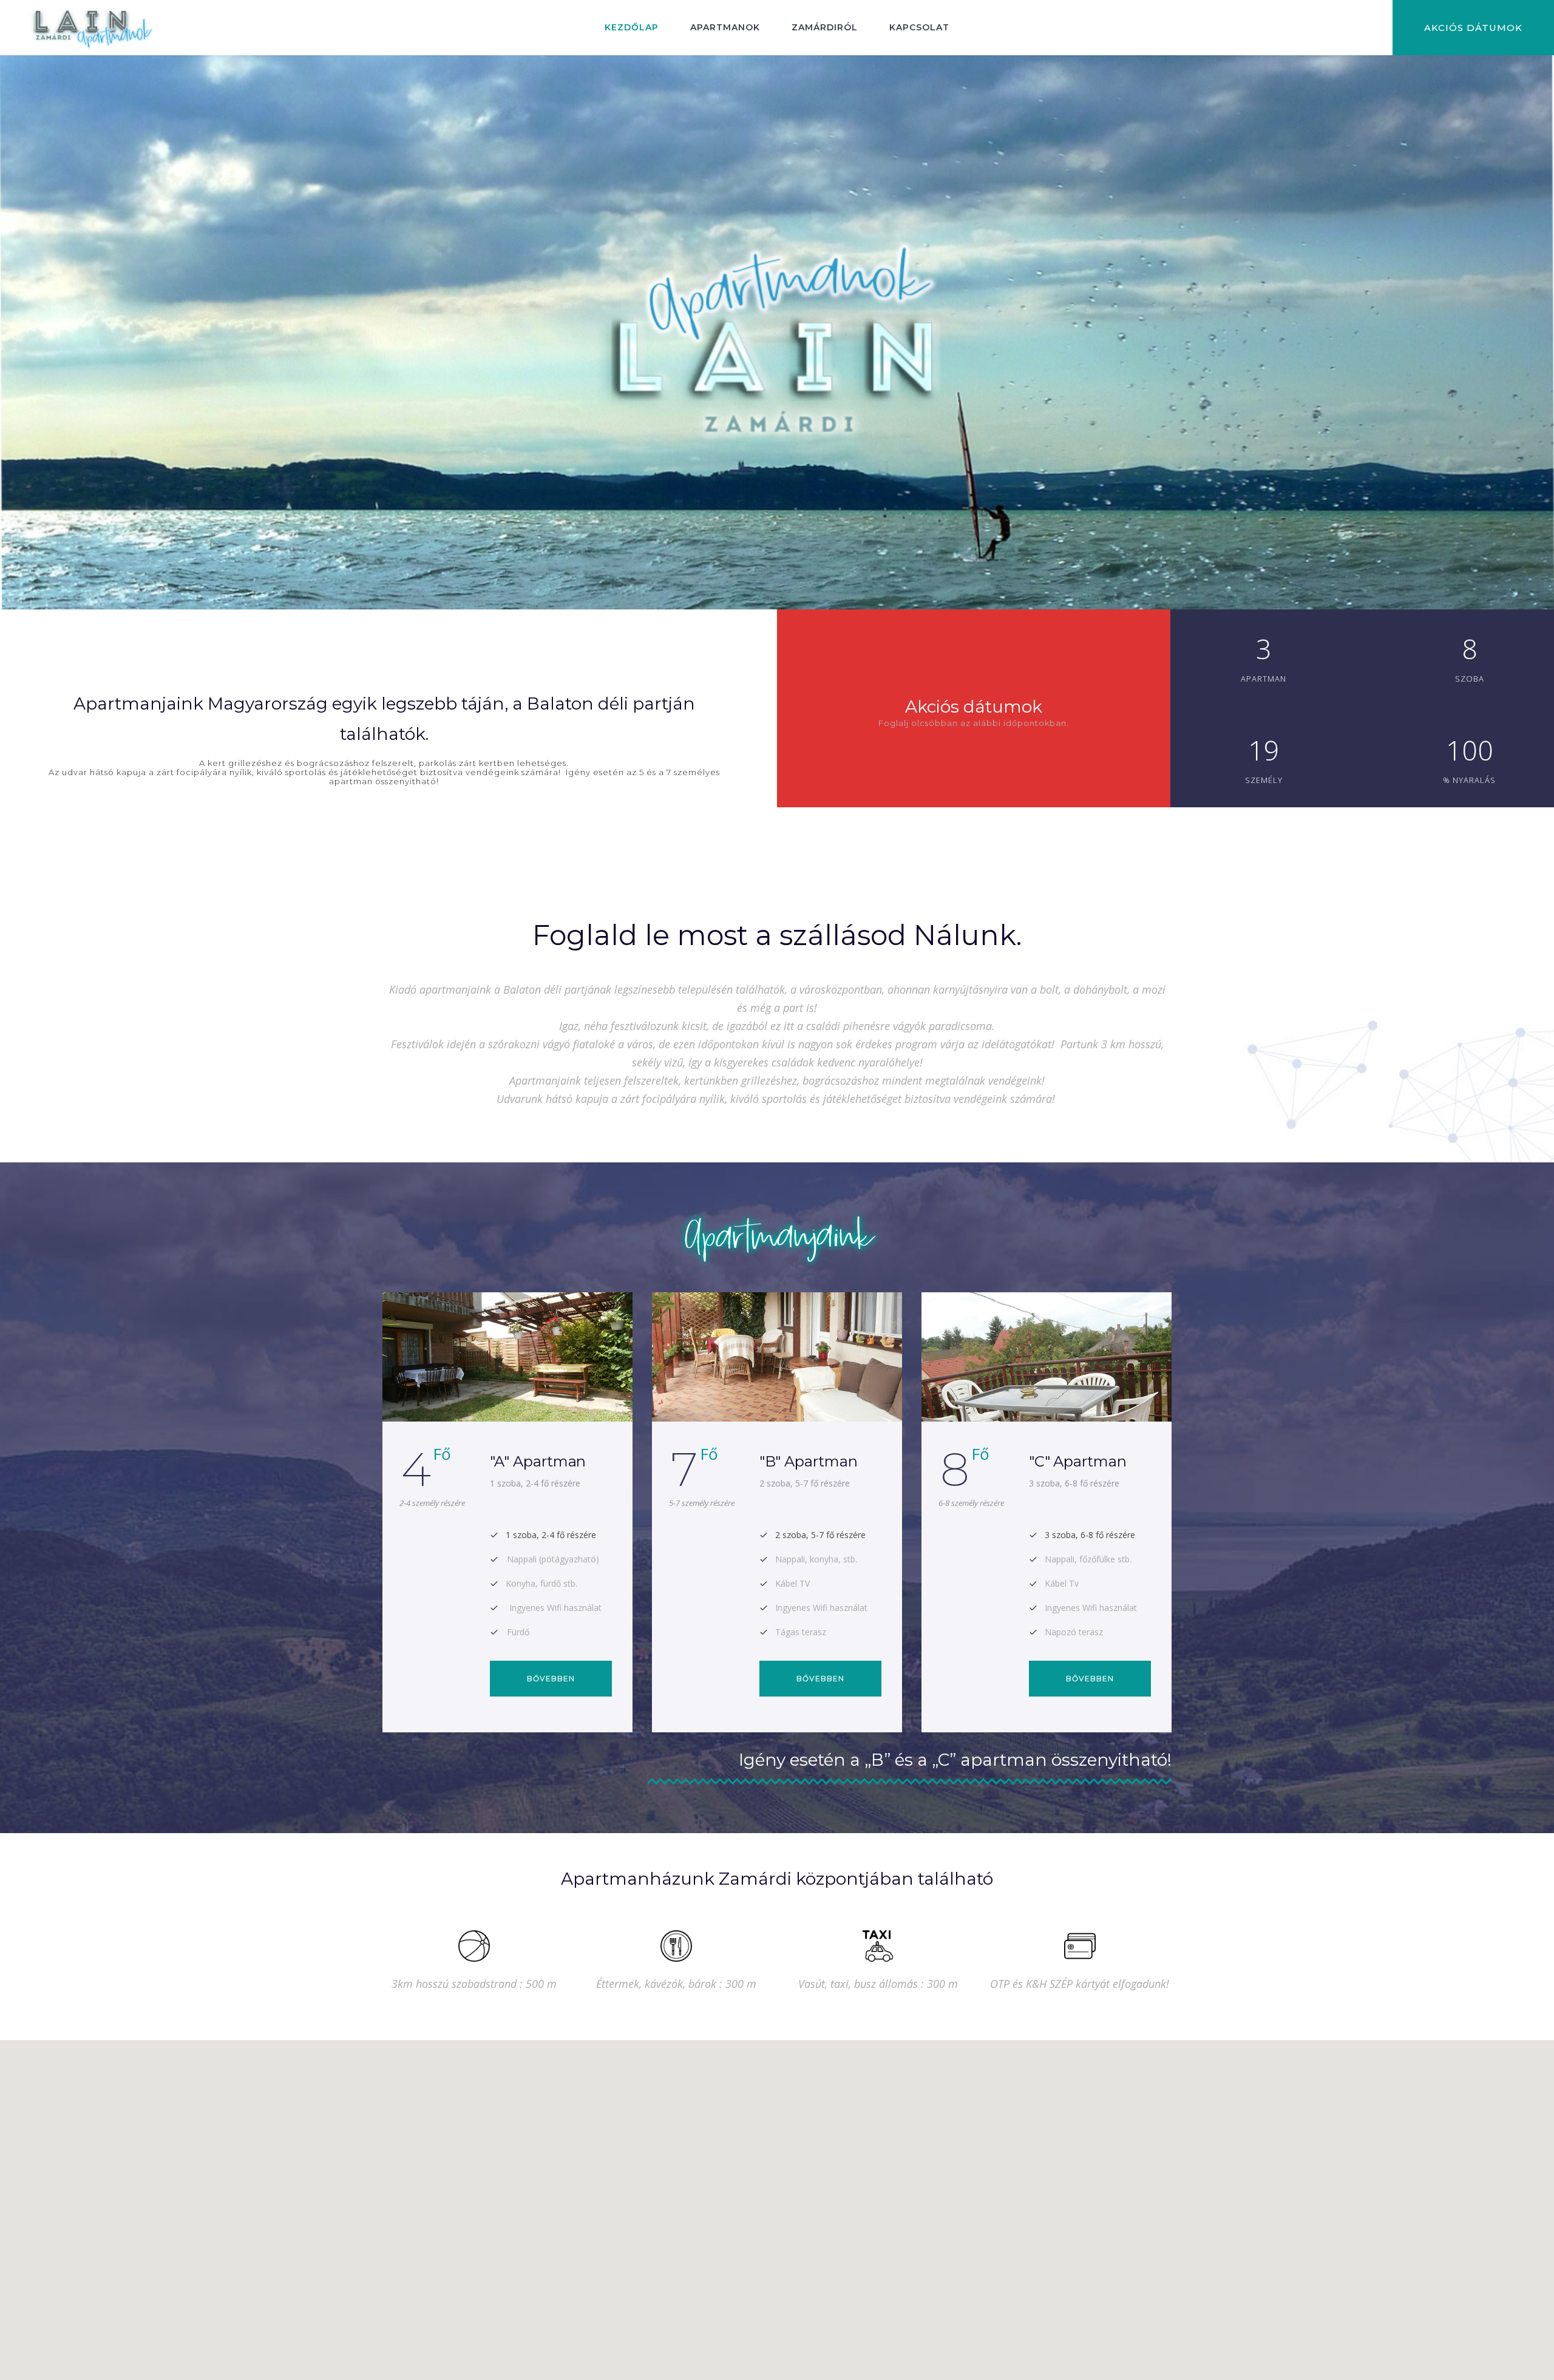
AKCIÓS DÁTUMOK (1473, 28)
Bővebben (551, 1679)
